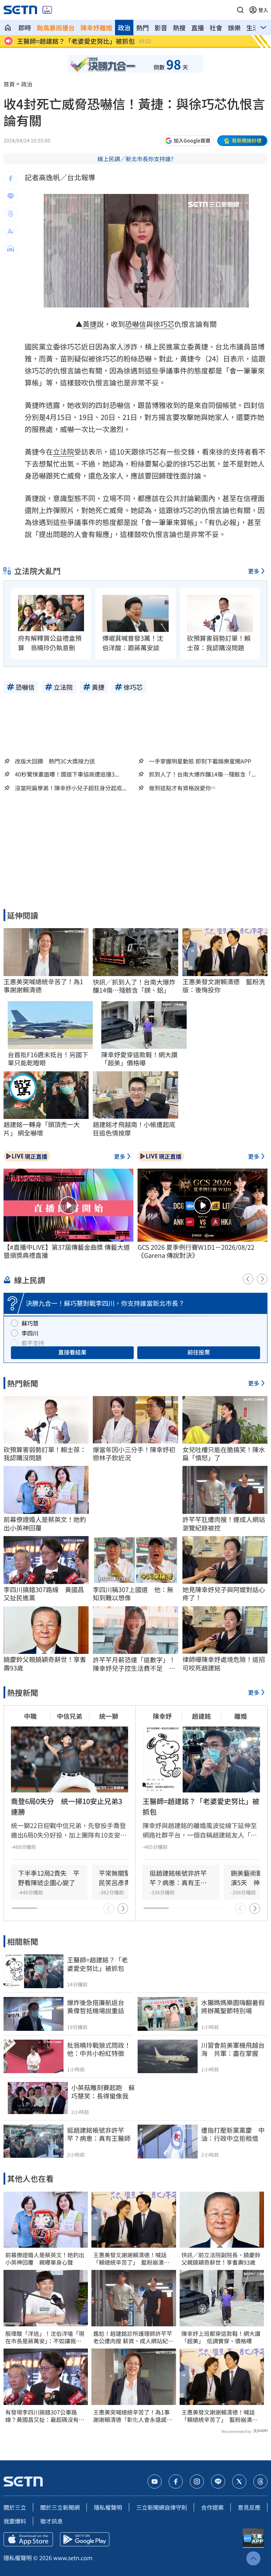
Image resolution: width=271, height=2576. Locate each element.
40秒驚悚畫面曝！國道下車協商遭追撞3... (67, 774)
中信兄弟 (70, 1716)
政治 (124, 28)
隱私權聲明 (108, 2507)
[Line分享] (11, 196)
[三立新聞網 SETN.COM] (8, 28)
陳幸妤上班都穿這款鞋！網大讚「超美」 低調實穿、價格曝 (221, 2337)
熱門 (143, 28)
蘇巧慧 (30, 1323)
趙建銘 (201, 1716)
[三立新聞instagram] (197, 2481)
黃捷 (90, 324)
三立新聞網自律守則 (162, 2507)
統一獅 (109, 1716)
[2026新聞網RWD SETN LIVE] (47, 10)
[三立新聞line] (218, 2481)
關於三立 (15, 2507)
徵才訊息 (52, 2521)
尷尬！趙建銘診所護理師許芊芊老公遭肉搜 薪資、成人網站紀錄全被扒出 (133, 2337)
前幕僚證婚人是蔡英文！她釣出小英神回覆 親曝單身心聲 (45, 2259)
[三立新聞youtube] (155, 2481)
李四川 (30, 1333)
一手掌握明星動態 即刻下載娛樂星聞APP (200, 761)
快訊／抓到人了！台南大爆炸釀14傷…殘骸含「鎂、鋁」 (134, 986)
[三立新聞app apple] (28, 2539)
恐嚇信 (135, 324)
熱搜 (179, 28)
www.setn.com (73, 2558)
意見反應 (249, 2507)
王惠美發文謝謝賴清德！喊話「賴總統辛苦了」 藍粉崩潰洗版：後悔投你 (131, 2259)
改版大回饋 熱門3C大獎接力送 (55, 761)
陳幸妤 (162, 1716)
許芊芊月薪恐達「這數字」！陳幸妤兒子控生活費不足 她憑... (134, 1664)
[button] (240, 10)
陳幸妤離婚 (96, 28)
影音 (161, 28)
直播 (198, 28)
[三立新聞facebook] (176, 2481)
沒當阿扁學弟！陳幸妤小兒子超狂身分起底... (71, 788)
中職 (30, 1716)
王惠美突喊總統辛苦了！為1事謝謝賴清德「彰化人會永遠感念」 (131, 2416)
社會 (216, 28)
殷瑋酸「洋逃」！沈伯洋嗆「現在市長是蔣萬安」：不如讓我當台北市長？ (45, 2337)
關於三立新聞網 (60, 2507)
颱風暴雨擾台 (56, 28)
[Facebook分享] (11, 178)
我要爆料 (15, 2521)
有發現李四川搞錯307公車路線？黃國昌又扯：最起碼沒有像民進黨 (45, 2416)
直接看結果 (72, 1352)
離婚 (241, 1716)
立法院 (64, 452)
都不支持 (33, 1343)
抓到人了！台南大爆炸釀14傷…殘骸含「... (202, 774)
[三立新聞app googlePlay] (85, 2539)
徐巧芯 (164, 324)
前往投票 (199, 1352)
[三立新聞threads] (260, 2481)
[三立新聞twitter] (239, 2481)
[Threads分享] (11, 214)
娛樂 (234, 28)
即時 (25, 28)
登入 (263, 10)
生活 (253, 28)
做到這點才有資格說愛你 (180, 788)
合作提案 (212, 2507)
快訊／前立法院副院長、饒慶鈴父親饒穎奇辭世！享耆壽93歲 (221, 2259)
